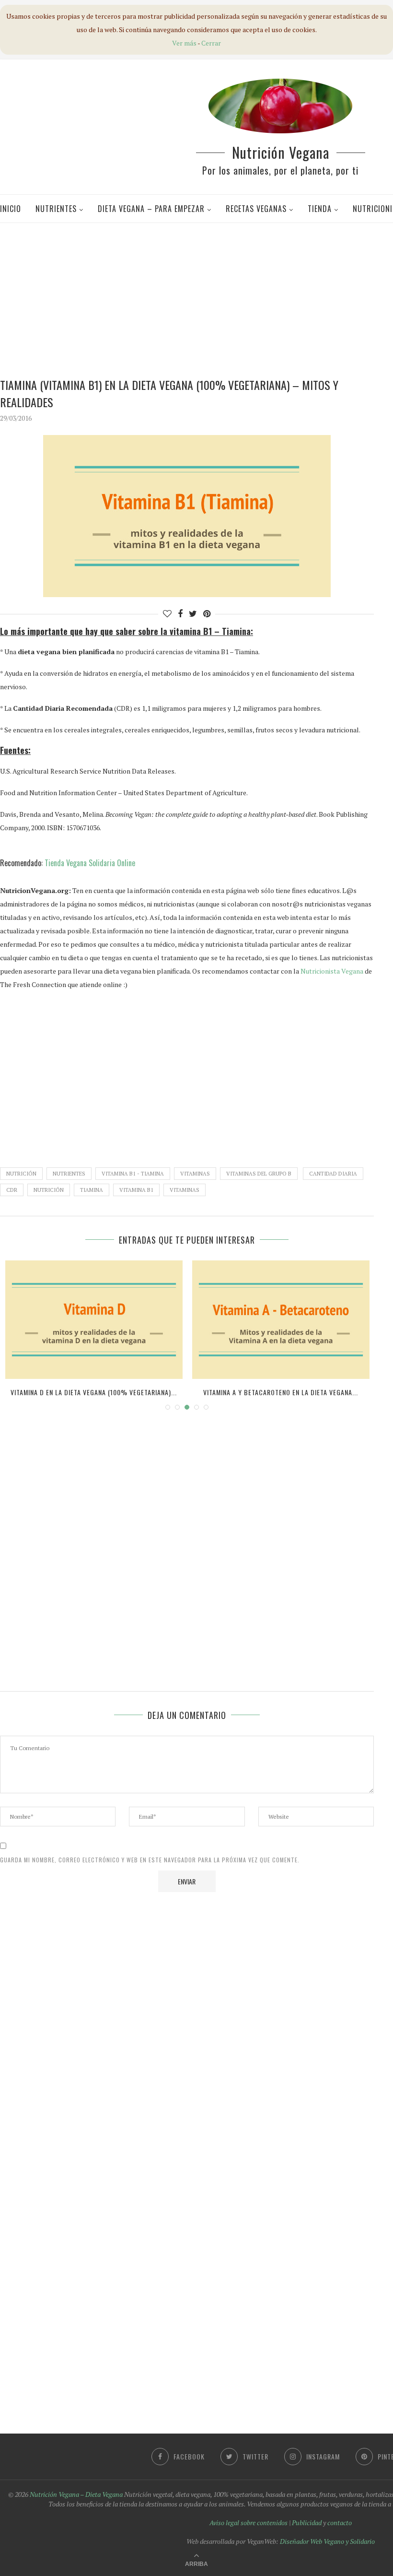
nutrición (49, 1190)
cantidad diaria (333, 1174)
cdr (12, 1190)
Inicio (11, 209)
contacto (340, 2523)
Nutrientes (56, 209)
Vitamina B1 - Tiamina (133, 1174)
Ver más (184, 43)
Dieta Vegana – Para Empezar (151, 209)
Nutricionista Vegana (332, 971)
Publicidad (307, 2523)
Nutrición (21, 1174)
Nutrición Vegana (281, 152)
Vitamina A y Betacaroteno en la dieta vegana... (281, 1392)
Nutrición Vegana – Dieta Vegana (76, 2494)
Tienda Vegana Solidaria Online (90, 863)
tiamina (92, 1190)
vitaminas (185, 1190)
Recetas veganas (256, 209)
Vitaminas (195, 1174)
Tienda (320, 209)
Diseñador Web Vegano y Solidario (327, 2541)
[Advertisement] (200, 299)
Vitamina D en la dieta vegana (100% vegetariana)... (94, 1392)
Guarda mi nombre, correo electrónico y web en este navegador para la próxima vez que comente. (150, 1860)
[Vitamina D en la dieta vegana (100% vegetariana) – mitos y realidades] (94, 1320)
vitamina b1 (136, 1190)
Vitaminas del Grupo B (259, 1174)
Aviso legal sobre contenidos (249, 2523)
